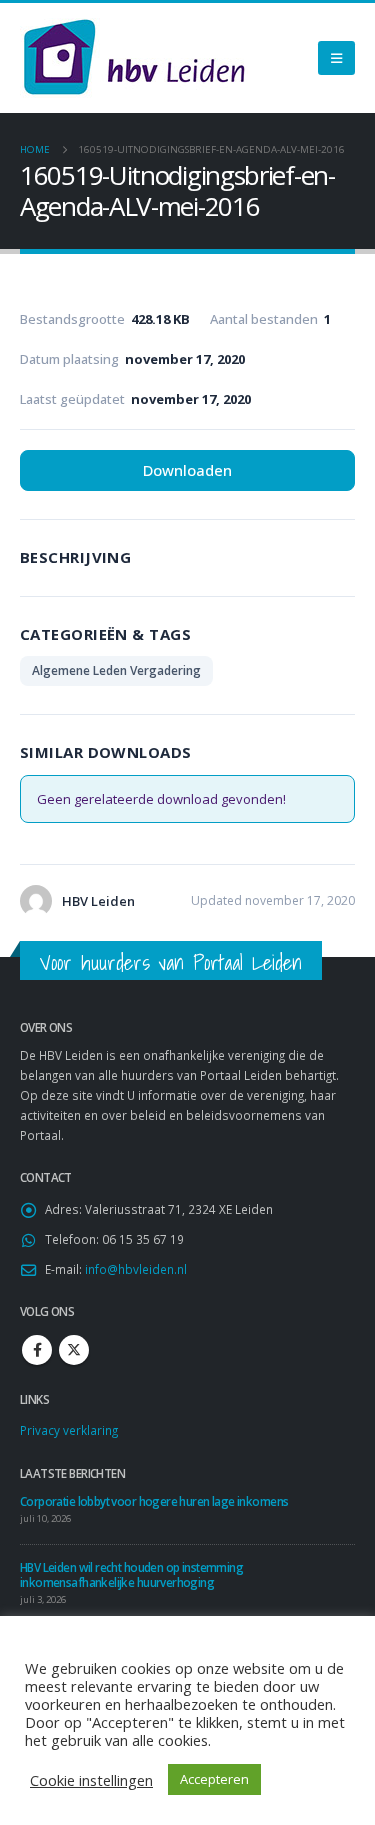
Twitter (74, 1350)
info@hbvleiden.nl (136, 1269)
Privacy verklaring (69, 1430)
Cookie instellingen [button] (91, 1780)
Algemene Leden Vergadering (116, 670)
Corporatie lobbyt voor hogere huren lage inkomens (154, 1501)
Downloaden (187, 470)
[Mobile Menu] (336, 58)
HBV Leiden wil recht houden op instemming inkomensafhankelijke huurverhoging (131, 1574)
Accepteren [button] (214, 1779)
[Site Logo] (134, 58)
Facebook (37, 1350)
